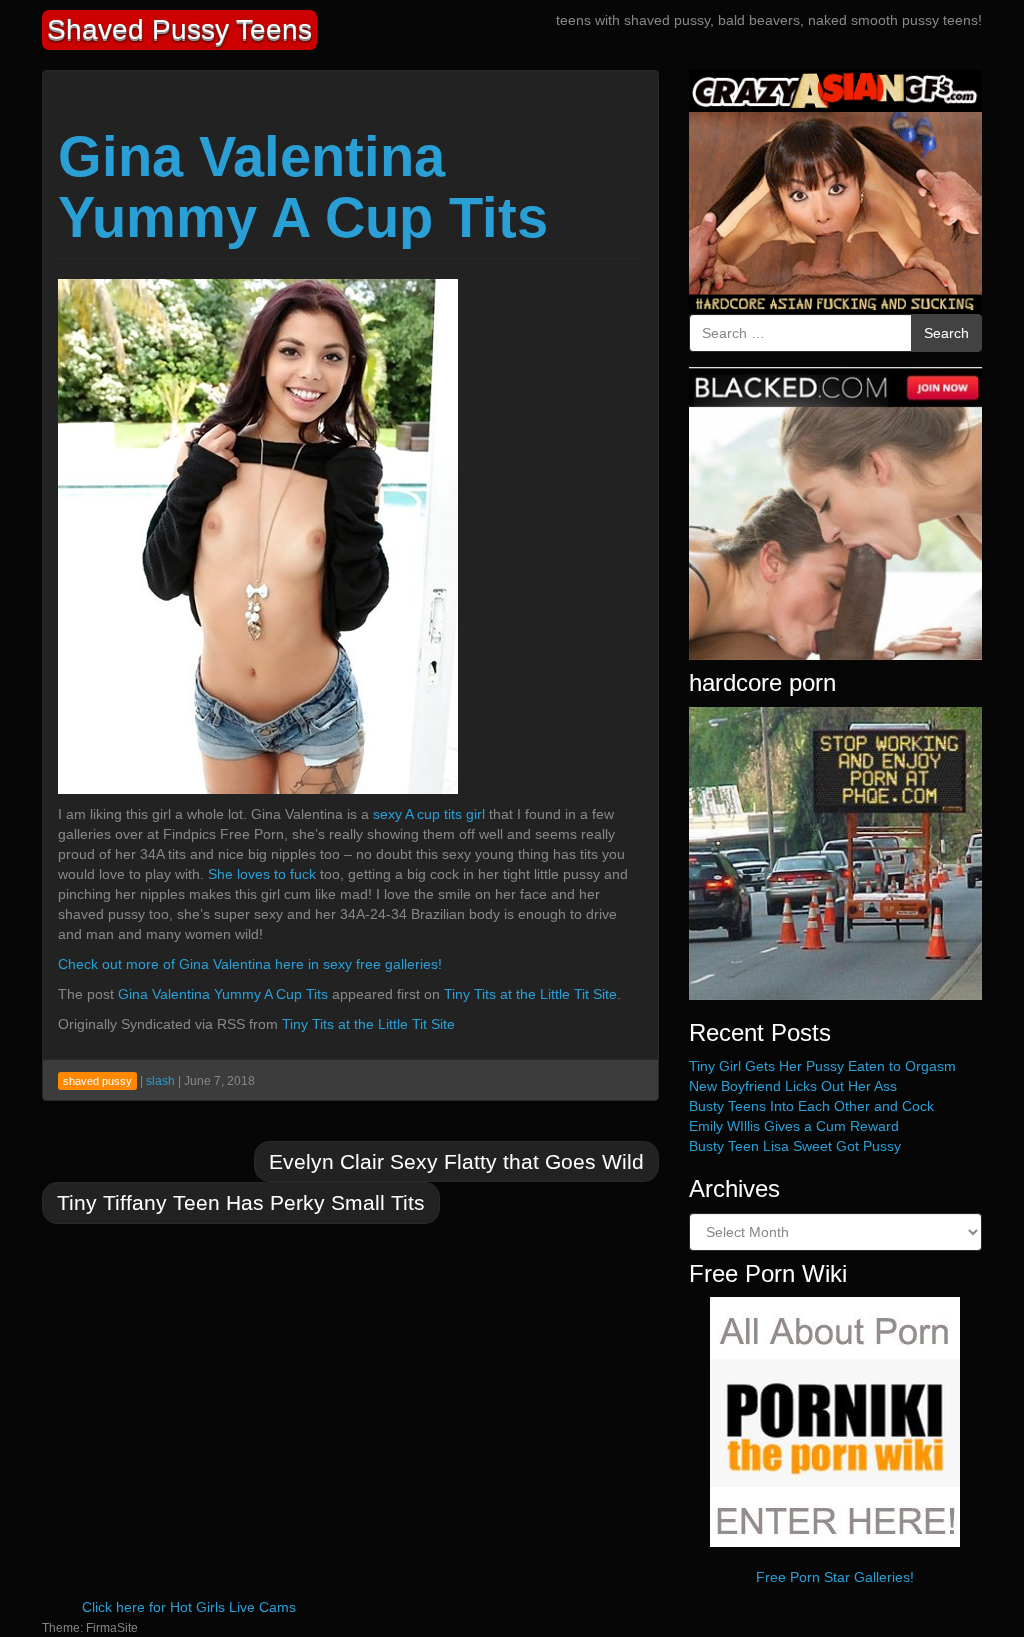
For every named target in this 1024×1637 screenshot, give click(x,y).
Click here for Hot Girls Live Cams (189, 1607)
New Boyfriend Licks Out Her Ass (793, 1086)
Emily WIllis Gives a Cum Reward (794, 1126)
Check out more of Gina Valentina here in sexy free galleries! (250, 964)
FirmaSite (112, 1628)
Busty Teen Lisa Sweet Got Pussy (795, 1146)
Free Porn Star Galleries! (835, 1577)
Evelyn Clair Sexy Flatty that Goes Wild (456, 1161)
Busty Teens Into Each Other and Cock (811, 1106)
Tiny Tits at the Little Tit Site (530, 994)
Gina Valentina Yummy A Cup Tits (303, 187)
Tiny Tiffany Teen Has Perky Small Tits (241, 1202)
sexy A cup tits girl (429, 814)
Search (946, 333)
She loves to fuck (262, 874)
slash (160, 1081)
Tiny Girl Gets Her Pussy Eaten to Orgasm (822, 1066)
